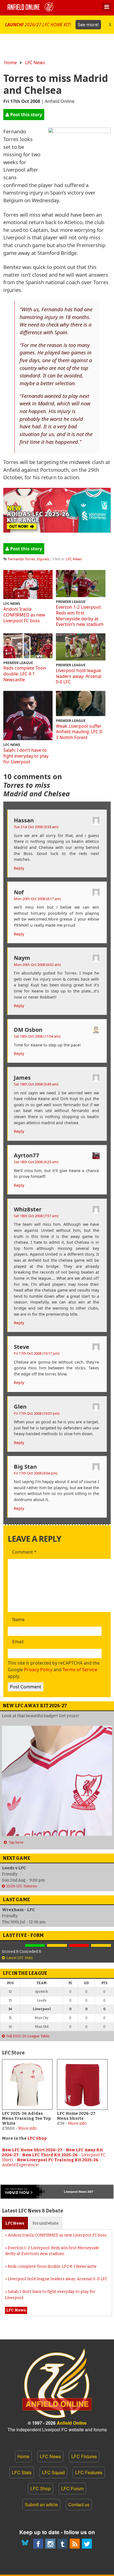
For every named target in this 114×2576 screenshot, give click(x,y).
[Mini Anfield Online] (63, 2544)
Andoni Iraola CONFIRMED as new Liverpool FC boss (24, 615)
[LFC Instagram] (50, 2544)
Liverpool (71, 2192)
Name (18, 1620)
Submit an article (41, 2504)
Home (11, 63)
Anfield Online (72, 2423)
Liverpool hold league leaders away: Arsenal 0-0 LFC (79, 676)
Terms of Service (80, 1670)
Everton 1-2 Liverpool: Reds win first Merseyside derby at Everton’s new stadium (80, 616)
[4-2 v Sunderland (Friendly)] (35, 1946)
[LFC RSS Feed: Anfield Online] (75, 2544)
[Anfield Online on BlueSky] (26, 2544)
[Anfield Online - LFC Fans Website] (31, 8)
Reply (19, 868)
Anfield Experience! (21, 2165)
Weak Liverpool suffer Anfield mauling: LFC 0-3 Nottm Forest (80, 732)
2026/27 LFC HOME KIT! (52, 25)
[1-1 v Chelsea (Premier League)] (101, 1946)
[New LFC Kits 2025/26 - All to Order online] (57, 531)
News (15, 2223)
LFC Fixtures (84, 2456)
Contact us (79, 2504)
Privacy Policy (38, 1670)
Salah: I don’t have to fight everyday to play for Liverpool (26, 756)
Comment (24, 1552)
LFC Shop (37, 2138)
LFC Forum (72, 2488)
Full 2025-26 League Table (28, 2036)
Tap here (16, 1842)
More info (28, 2128)
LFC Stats (22, 2472)
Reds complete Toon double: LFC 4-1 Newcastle (25, 674)
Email (18, 1642)
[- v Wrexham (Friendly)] (13, 1946)
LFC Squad (53, 2472)
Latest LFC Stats (20, 1958)
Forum (46, 2223)
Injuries (43, 559)
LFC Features (89, 2472)
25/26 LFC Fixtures (22, 1886)
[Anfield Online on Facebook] (38, 2544)
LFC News (35, 63)
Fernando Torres (22, 559)
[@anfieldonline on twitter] (87, 2544)
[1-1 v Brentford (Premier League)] (57, 1946)
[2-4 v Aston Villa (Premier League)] (79, 1946)
